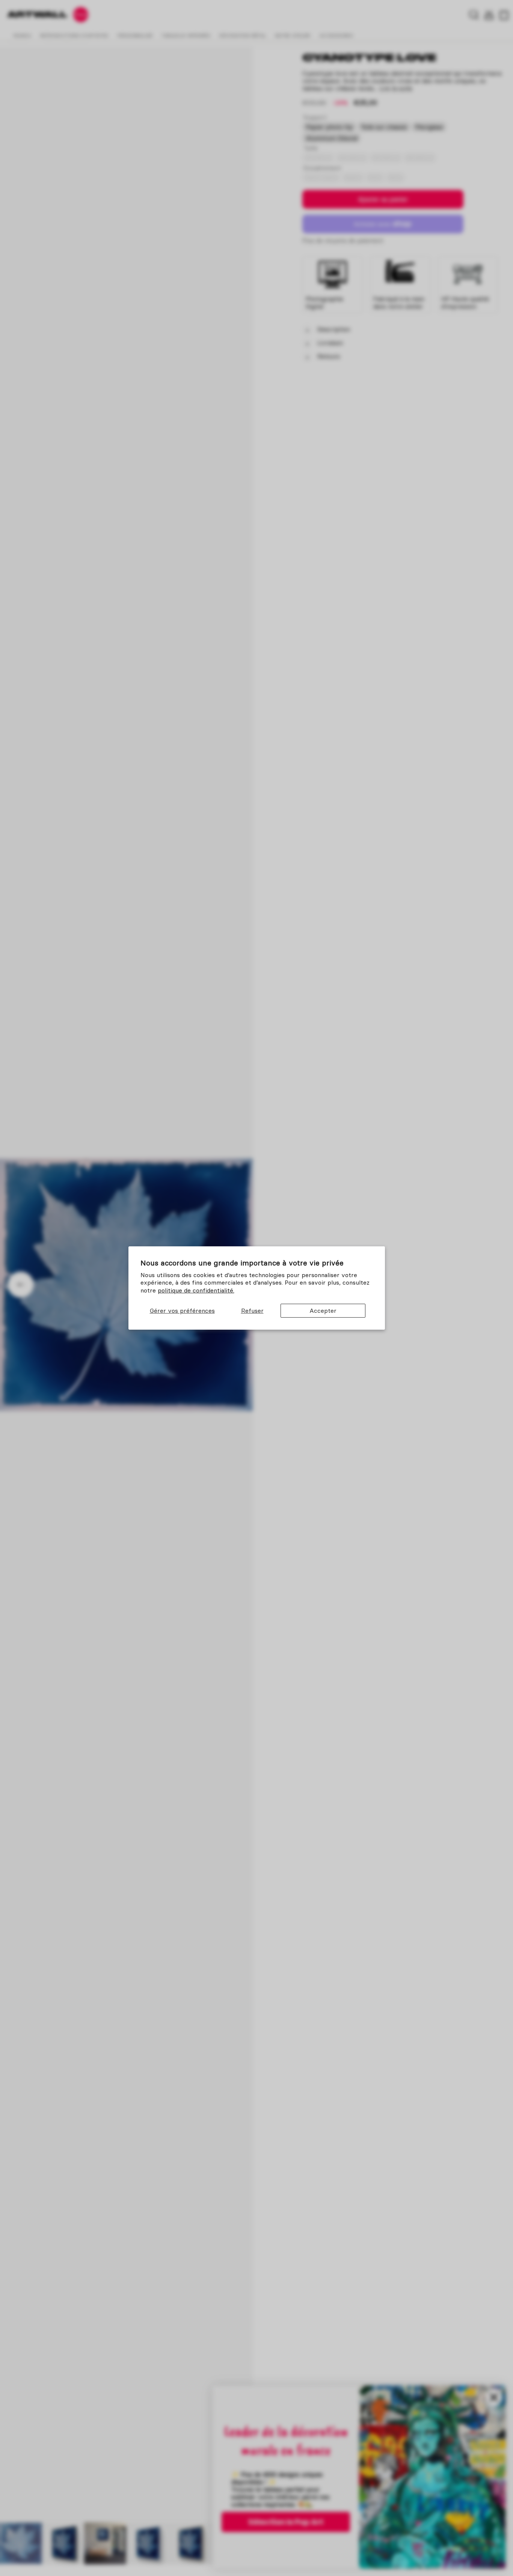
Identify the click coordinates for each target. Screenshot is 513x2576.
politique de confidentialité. (196, 1290)
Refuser (252, 1311)
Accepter (323, 1311)
